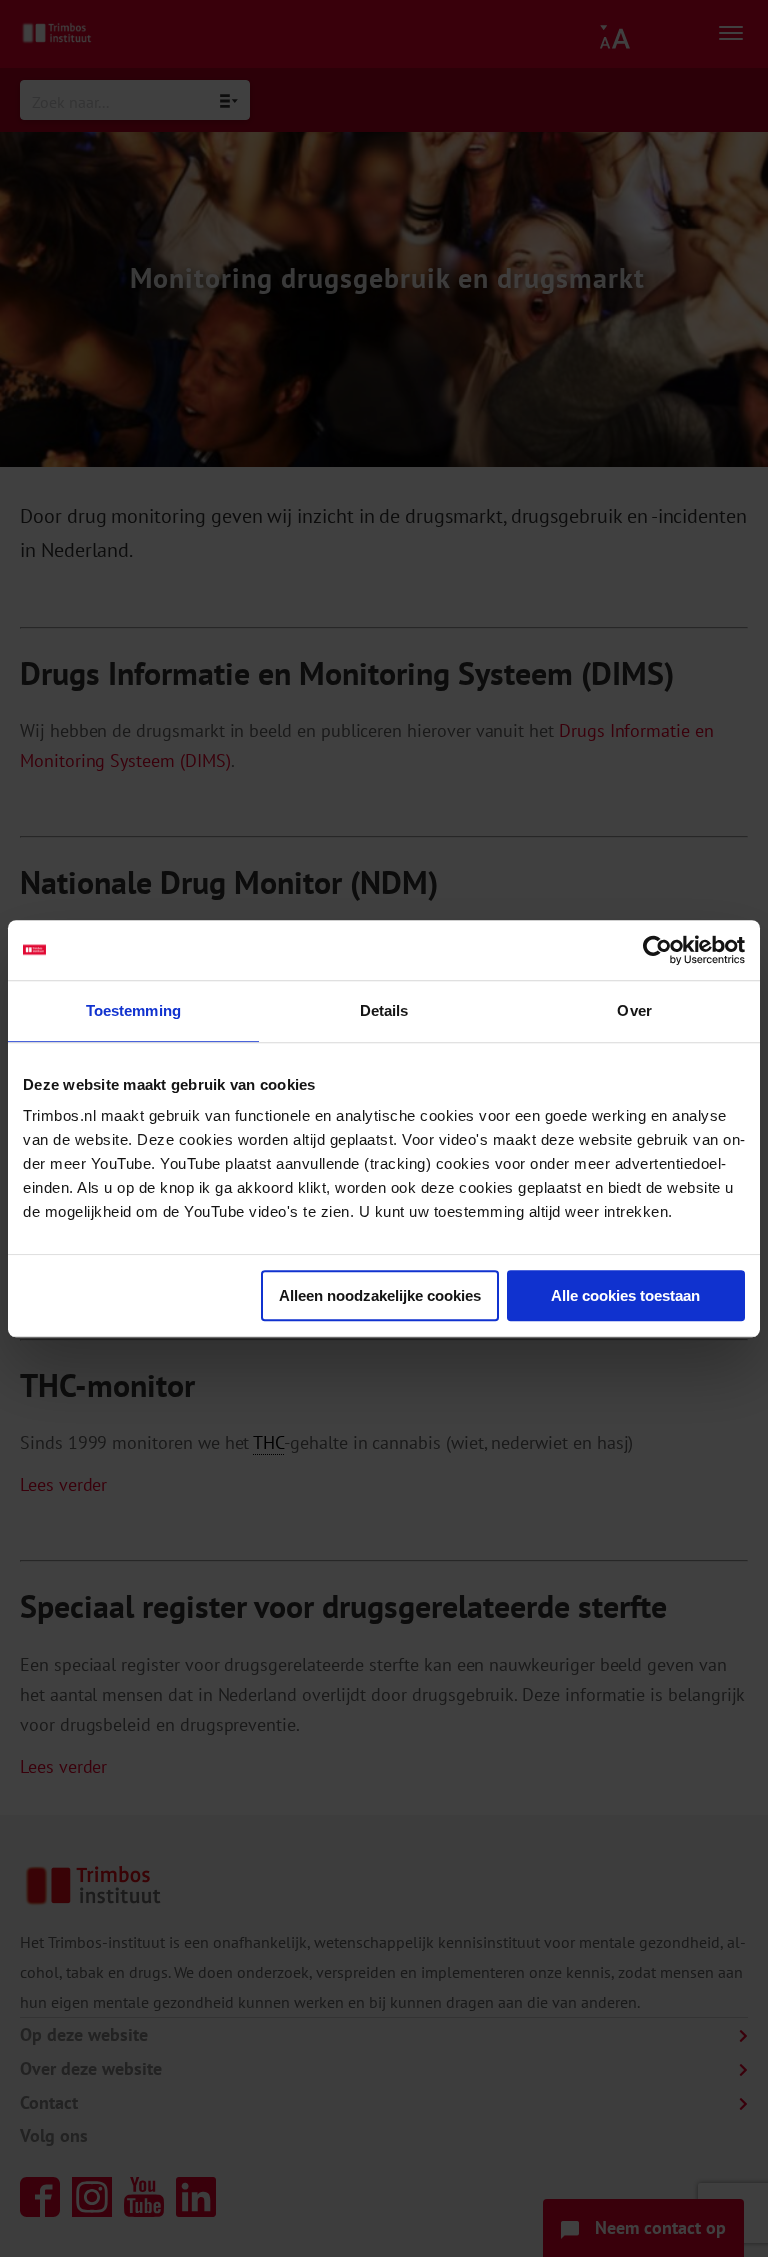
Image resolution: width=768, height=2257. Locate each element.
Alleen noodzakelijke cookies (380, 1295)
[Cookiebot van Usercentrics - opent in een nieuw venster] (657, 950)
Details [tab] (384, 1010)
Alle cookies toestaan (625, 1295)
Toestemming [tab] (133, 1010)
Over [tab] (634, 1010)
